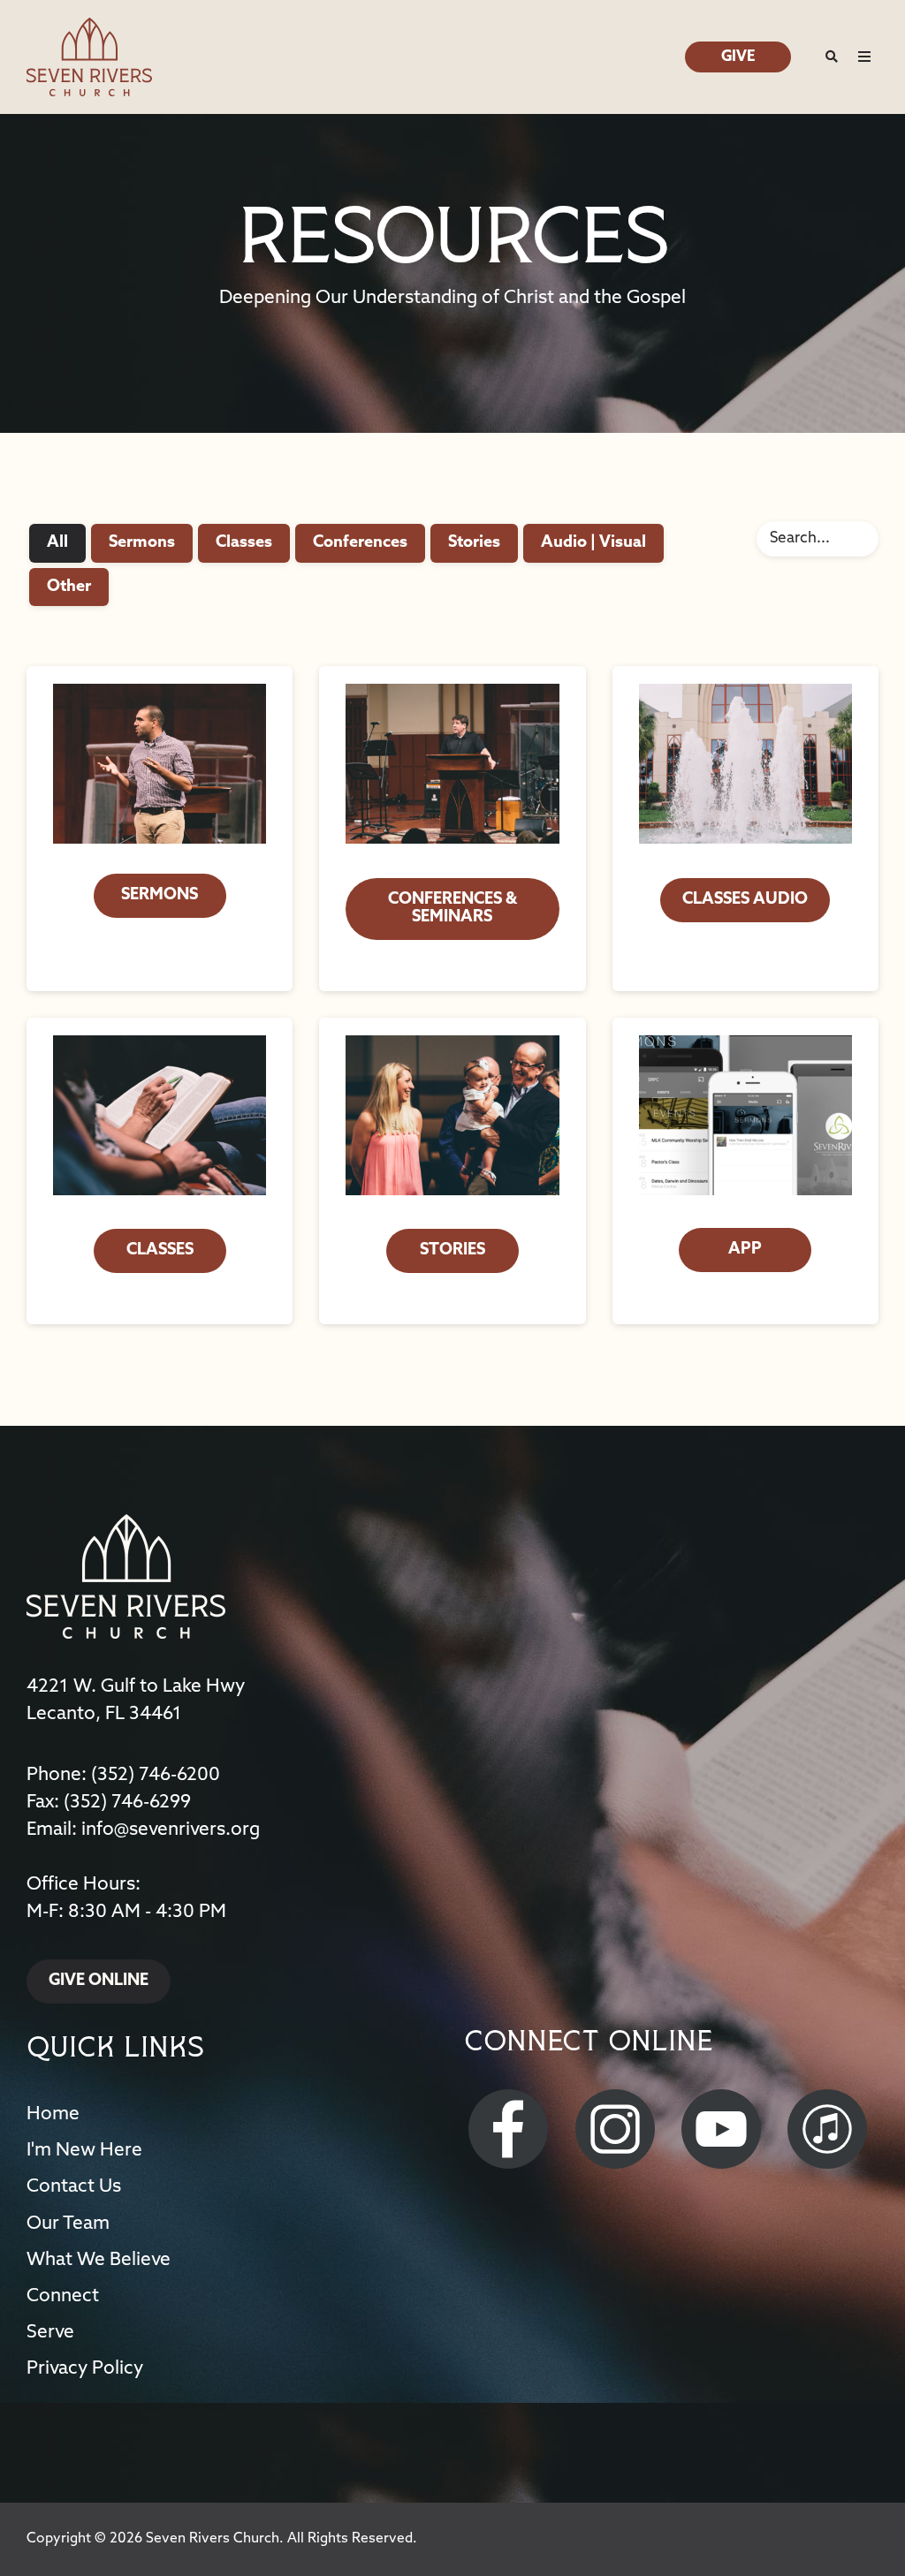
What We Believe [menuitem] (99, 2260)
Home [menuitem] (53, 2114)
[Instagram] (618, 2129)
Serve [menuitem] (50, 2333)
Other (69, 587)
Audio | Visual (593, 543)
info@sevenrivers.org (171, 1830)
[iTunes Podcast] (830, 2129)
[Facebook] (511, 2129)
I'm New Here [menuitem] (84, 2151)
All (57, 543)
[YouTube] (724, 2129)
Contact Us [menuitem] (74, 2187)
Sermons (142, 543)
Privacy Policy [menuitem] (85, 2369)
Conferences (360, 543)
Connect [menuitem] (63, 2296)
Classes (244, 543)
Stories (474, 543)
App (745, 1250)
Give (738, 57)
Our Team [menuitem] (68, 2224)
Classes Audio (745, 900)
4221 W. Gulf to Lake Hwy (136, 1687)
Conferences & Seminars (452, 909)
